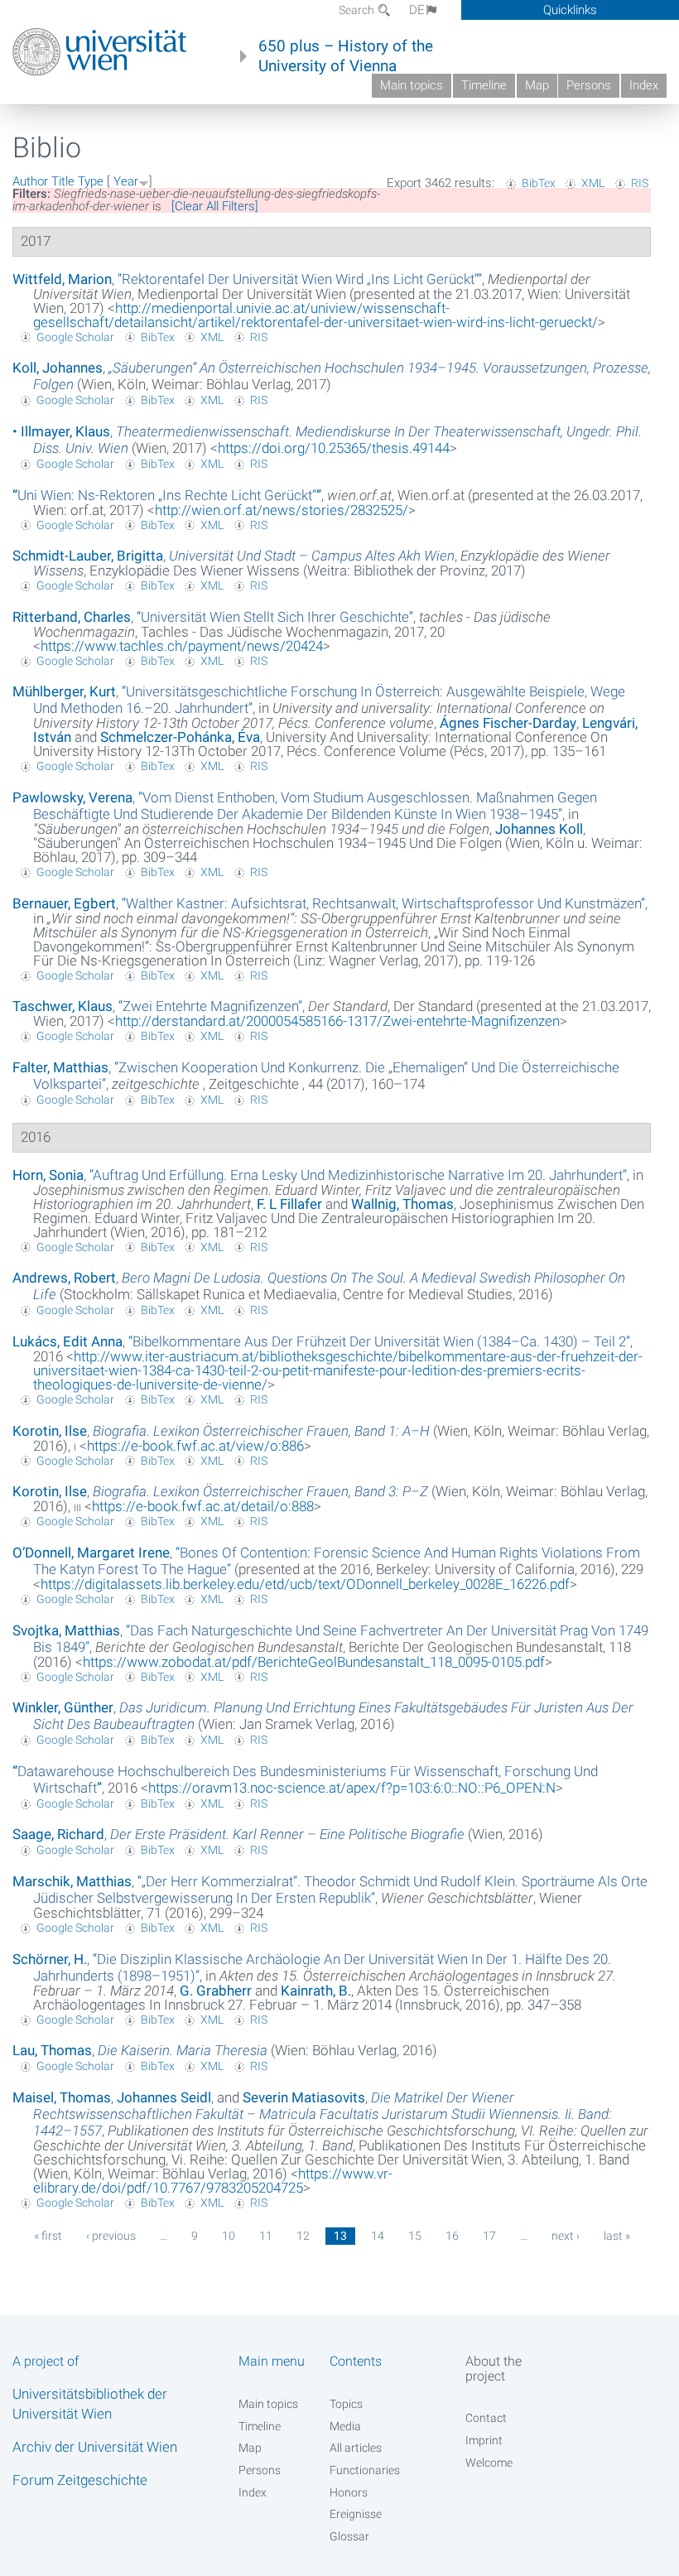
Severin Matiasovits (304, 2097)
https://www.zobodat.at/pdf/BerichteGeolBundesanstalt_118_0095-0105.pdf (314, 1662)
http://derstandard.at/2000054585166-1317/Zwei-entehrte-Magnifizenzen (337, 1021)
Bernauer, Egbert (64, 903)
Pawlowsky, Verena (72, 797)
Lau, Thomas (52, 2050)
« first (48, 2236)
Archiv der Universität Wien (95, 2447)
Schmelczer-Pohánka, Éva (180, 737)
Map (537, 85)
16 (452, 2236)
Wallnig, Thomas (402, 1204)
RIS (640, 183)
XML (593, 183)
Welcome (489, 2463)
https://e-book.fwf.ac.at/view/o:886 (195, 1446)
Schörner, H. (50, 1959)
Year (126, 181)
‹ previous (111, 2236)
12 (303, 2236)
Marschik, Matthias (72, 1881)
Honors (349, 2492)
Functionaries (365, 2470)
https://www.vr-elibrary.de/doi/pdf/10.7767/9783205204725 (213, 2181)
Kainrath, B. (316, 1991)
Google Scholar (75, 337)
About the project (494, 2368)
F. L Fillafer (289, 1204)
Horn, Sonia (48, 1175)
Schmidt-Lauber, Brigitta (88, 556)
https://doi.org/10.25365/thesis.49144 (334, 448)
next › (566, 2236)
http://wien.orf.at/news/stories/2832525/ (282, 510)
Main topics (412, 85)
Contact (486, 2418)
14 (378, 2236)
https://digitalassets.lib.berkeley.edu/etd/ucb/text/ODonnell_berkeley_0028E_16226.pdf (305, 1584)
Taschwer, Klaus (63, 1006)
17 (489, 2236)
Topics (346, 2404)
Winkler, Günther (63, 1707)
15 (415, 2236)
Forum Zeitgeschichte (80, 2480)
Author (30, 181)
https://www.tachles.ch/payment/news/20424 (182, 646)
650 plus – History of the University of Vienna (346, 56)
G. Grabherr (216, 1991)
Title (63, 181)
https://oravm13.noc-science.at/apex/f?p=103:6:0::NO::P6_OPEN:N (352, 1788)
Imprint (484, 2440)
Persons (589, 85)
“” (300, 279)
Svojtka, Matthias (66, 1630)
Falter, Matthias (60, 1067)
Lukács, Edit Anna (67, 1341)
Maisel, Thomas (62, 2097)
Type (91, 181)
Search (358, 10)
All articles (356, 2448)
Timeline (484, 85)
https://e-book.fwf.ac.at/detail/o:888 (203, 1506)
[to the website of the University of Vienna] (100, 52)
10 (229, 2236)
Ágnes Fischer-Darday (508, 723)
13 (340, 2236)
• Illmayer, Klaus (61, 431)
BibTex (539, 183)
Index (644, 85)
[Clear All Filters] (215, 206)
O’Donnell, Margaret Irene (91, 1553)
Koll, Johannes (58, 368)
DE (417, 10)
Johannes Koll (539, 829)
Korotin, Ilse (50, 1431)
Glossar (349, 2536)
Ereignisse (356, 2514)
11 (266, 2236)
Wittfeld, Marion (62, 279)
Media (345, 2426)
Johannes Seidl (164, 2097)
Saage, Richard (58, 1834)
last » (617, 2236)
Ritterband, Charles (72, 617)
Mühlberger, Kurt (64, 691)
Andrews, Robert (64, 1278)
